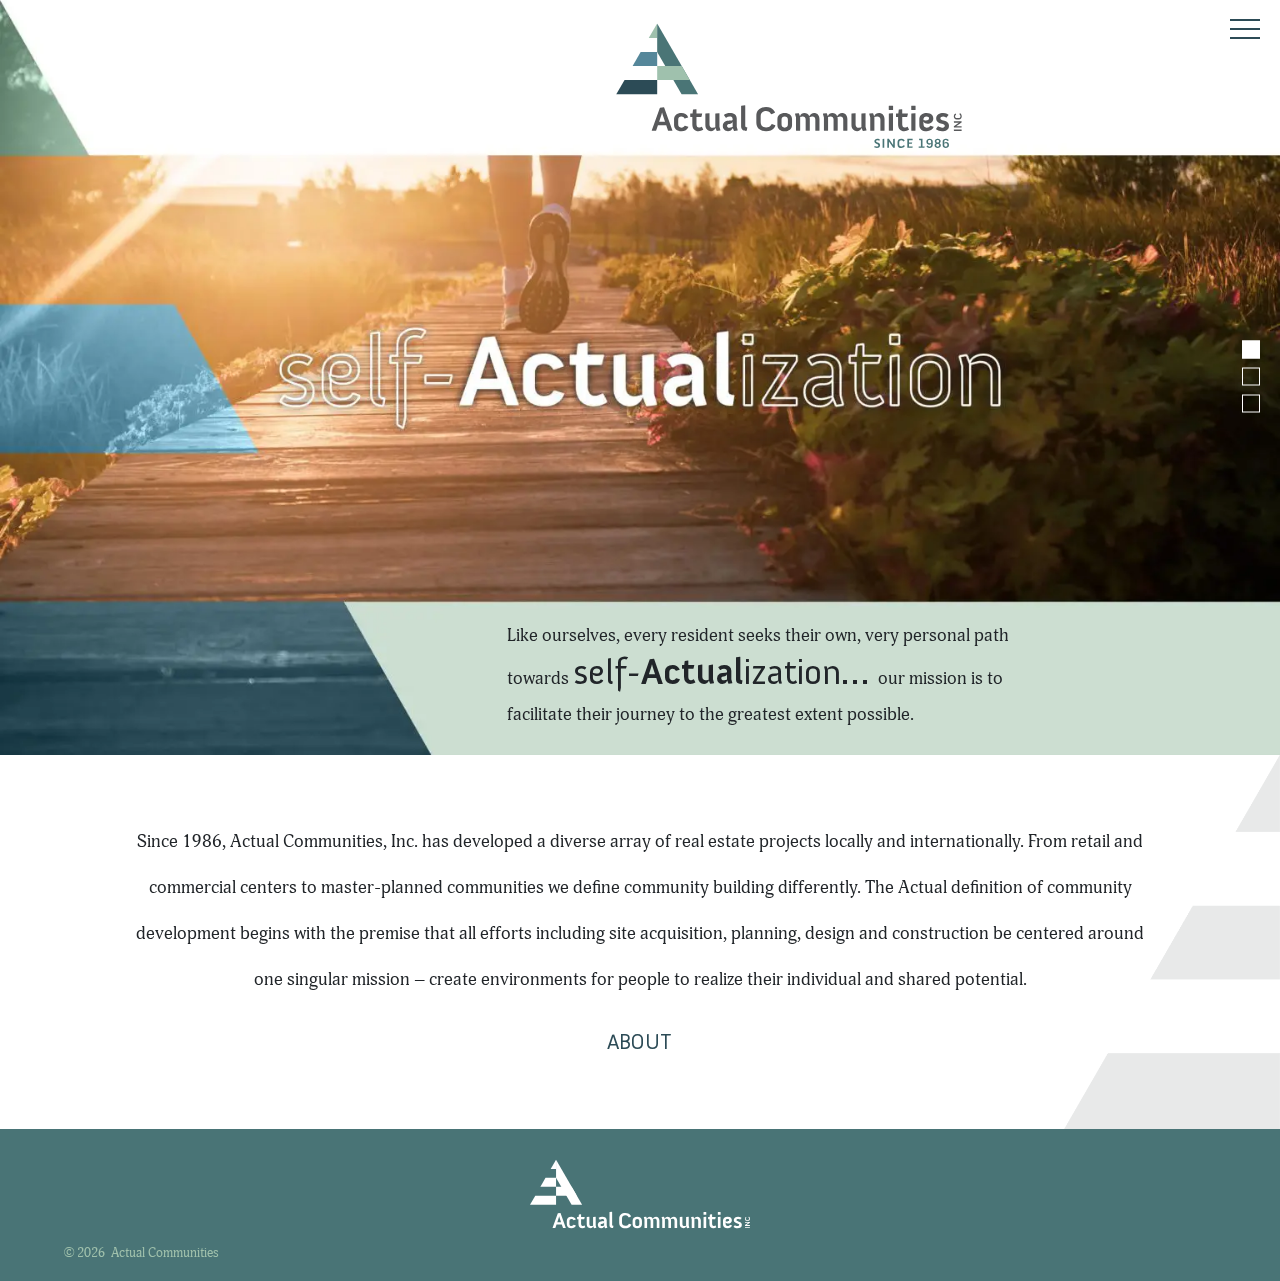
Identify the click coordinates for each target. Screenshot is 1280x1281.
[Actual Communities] (789, 85)
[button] (1251, 349)
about (639, 1041)
